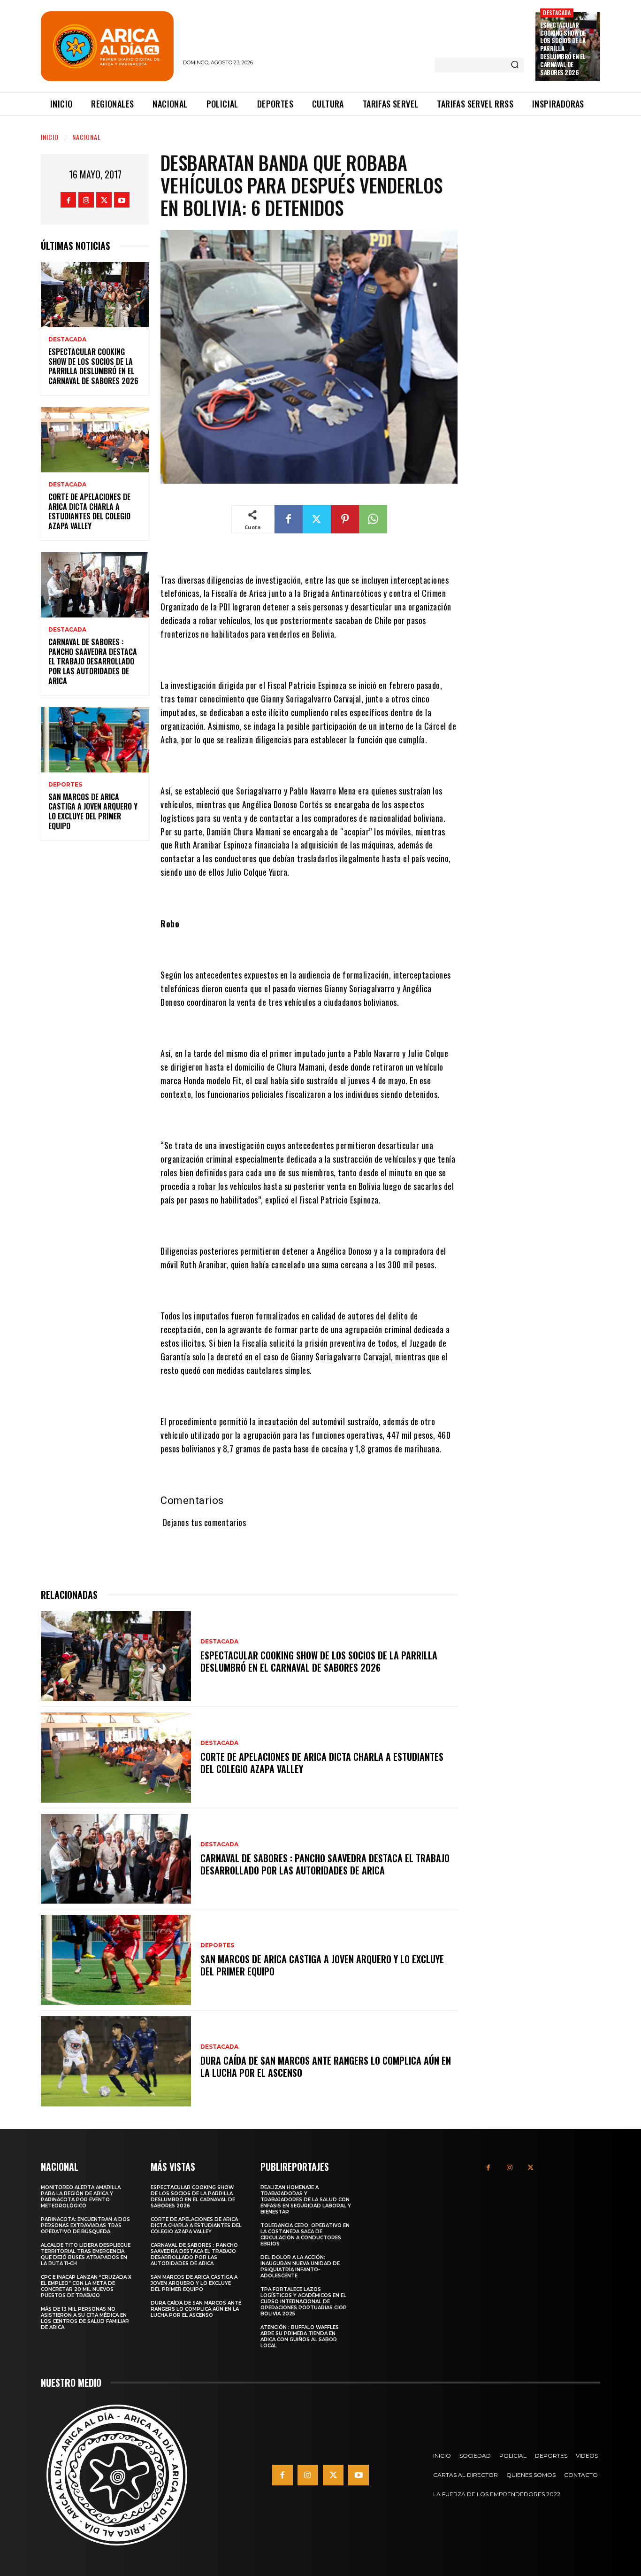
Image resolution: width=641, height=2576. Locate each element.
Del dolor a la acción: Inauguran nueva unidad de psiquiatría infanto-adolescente (300, 2267)
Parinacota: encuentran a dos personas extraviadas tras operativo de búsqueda (85, 2225)
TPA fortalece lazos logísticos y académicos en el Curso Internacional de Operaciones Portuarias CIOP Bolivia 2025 (304, 2302)
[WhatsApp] (373, 519)
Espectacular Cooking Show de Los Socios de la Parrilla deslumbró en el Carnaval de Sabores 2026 (563, 49)
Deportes (65, 785)
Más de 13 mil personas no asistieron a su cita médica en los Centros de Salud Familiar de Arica (85, 2318)
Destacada (557, 12)
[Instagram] (86, 200)
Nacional (87, 137)
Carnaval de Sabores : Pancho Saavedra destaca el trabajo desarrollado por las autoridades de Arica (93, 661)
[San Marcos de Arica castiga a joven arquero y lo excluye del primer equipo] (95, 740)
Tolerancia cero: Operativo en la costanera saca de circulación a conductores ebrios (305, 2235)
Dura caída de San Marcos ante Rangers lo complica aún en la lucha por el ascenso (326, 2067)
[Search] (515, 65)
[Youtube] (122, 200)
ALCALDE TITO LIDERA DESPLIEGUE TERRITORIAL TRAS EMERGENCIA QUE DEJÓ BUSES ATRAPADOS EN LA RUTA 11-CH (86, 2254)
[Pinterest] (345, 519)
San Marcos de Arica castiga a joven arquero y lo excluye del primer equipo (93, 811)
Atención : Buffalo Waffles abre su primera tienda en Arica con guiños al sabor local (300, 2337)
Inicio (50, 137)
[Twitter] (104, 200)
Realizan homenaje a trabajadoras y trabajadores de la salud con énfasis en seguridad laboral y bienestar (306, 2200)
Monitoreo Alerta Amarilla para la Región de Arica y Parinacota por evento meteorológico (81, 2197)
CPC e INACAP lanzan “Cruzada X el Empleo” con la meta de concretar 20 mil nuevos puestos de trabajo (86, 2286)
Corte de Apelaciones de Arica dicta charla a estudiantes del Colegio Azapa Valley (89, 511)
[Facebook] (68, 200)
